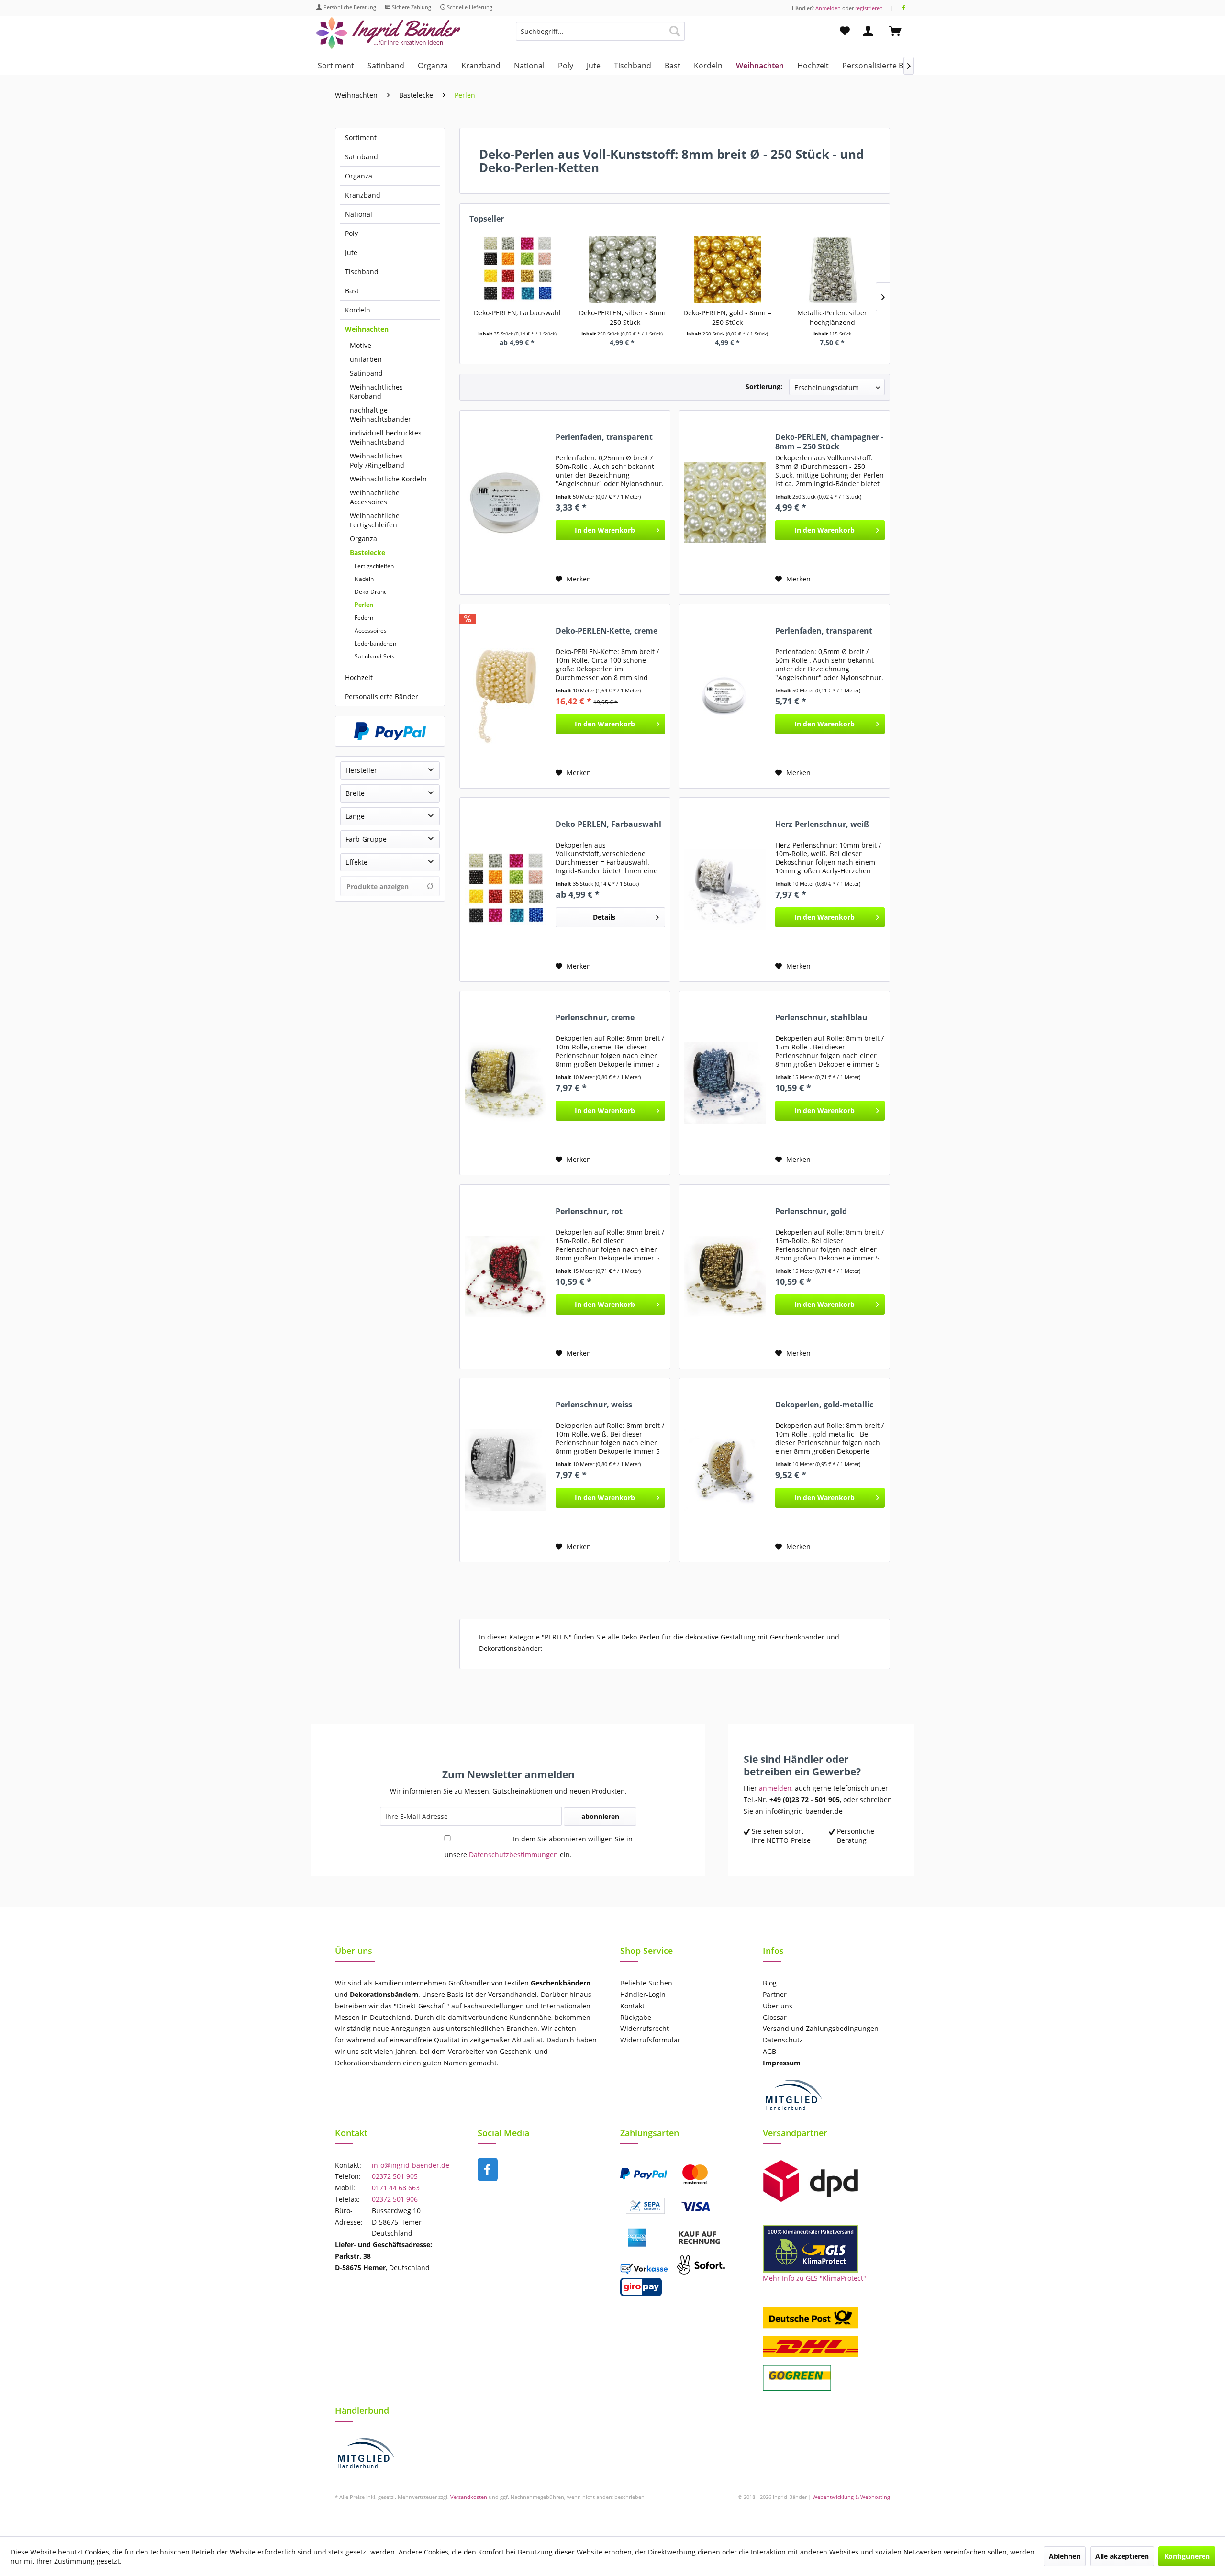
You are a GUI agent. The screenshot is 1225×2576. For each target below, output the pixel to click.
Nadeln (364, 579)
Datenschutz (783, 2040)
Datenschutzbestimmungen (513, 1855)
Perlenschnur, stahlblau (821, 1018)
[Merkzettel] (845, 31)
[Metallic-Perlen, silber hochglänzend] (833, 270)
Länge (355, 816)
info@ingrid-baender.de (411, 2165)
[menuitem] (600, 36)
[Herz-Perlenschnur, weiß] (725, 890)
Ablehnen (1065, 2556)
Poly (351, 233)
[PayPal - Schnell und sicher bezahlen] (390, 731)
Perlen (364, 605)
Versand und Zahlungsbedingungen (821, 2028)
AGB (769, 2051)
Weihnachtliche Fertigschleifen (375, 520)
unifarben (366, 359)
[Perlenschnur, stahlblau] (725, 1083)
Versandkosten (469, 2497)
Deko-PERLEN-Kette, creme (607, 631)
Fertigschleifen (374, 566)
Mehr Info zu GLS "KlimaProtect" (814, 2278)
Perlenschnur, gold (811, 1211)
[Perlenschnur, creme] (505, 1083)
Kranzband (363, 195)
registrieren (869, 8)
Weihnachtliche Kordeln (388, 479)
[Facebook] (904, 8)
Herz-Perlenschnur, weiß (822, 824)
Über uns (778, 2006)
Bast (352, 291)
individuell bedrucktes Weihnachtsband (386, 437)
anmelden (775, 1788)
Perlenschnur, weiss (594, 1405)
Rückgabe (636, 2017)
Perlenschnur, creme (595, 1018)
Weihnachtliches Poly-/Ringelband (377, 460)
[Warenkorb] (900, 31)
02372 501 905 (395, 2176)
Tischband (362, 272)
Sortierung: (764, 386)
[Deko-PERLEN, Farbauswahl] (517, 270)
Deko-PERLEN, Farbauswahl (517, 313)
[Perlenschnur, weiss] (505, 1470)
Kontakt (632, 2006)
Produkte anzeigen (378, 887)
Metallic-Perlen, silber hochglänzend (832, 318)
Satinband (362, 157)
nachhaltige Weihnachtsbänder (380, 414)
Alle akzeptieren (1122, 2556)
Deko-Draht (370, 592)
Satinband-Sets (375, 656)
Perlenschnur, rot (589, 1211)
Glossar (775, 2017)
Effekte (356, 862)
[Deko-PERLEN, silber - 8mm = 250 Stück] (623, 270)
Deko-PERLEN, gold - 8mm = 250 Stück (727, 318)
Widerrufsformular (650, 2040)
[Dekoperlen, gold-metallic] (725, 1470)
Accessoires (371, 630)
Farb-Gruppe (366, 839)
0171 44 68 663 (396, 2188)
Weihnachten (367, 329)
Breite (355, 793)
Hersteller (361, 770)
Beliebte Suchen (646, 1983)
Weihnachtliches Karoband (376, 391)
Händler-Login (643, 1994)
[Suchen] (675, 31)
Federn (364, 618)
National (359, 214)
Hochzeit (359, 677)
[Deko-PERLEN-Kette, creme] (505, 696)
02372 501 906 (395, 2199)
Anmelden (828, 8)
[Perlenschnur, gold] (725, 1277)
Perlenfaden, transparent (604, 437)
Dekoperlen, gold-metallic (824, 1405)
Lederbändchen (375, 643)
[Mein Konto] (870, 31)
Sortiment (361, 138)
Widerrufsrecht (645, 2028)
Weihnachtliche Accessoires (375, 497)
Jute (351, 252)
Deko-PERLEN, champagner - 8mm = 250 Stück (829, 442)
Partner (775, 1994)
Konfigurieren (1187, 2556)
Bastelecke (367, 552)
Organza (359, 176)
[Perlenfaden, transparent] (505, 502)
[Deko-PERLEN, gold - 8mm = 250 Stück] (727, 270)
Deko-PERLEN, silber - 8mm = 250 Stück (622, 318)
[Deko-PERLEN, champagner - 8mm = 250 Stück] (725, 502)
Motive (361, 345)
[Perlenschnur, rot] (505, 1277)
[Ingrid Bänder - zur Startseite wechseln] (388, 33)
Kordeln (358, 310)
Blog (770, 1983)
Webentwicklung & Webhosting (851, 2497)
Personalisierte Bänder (382, 697)
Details (604, 917)
